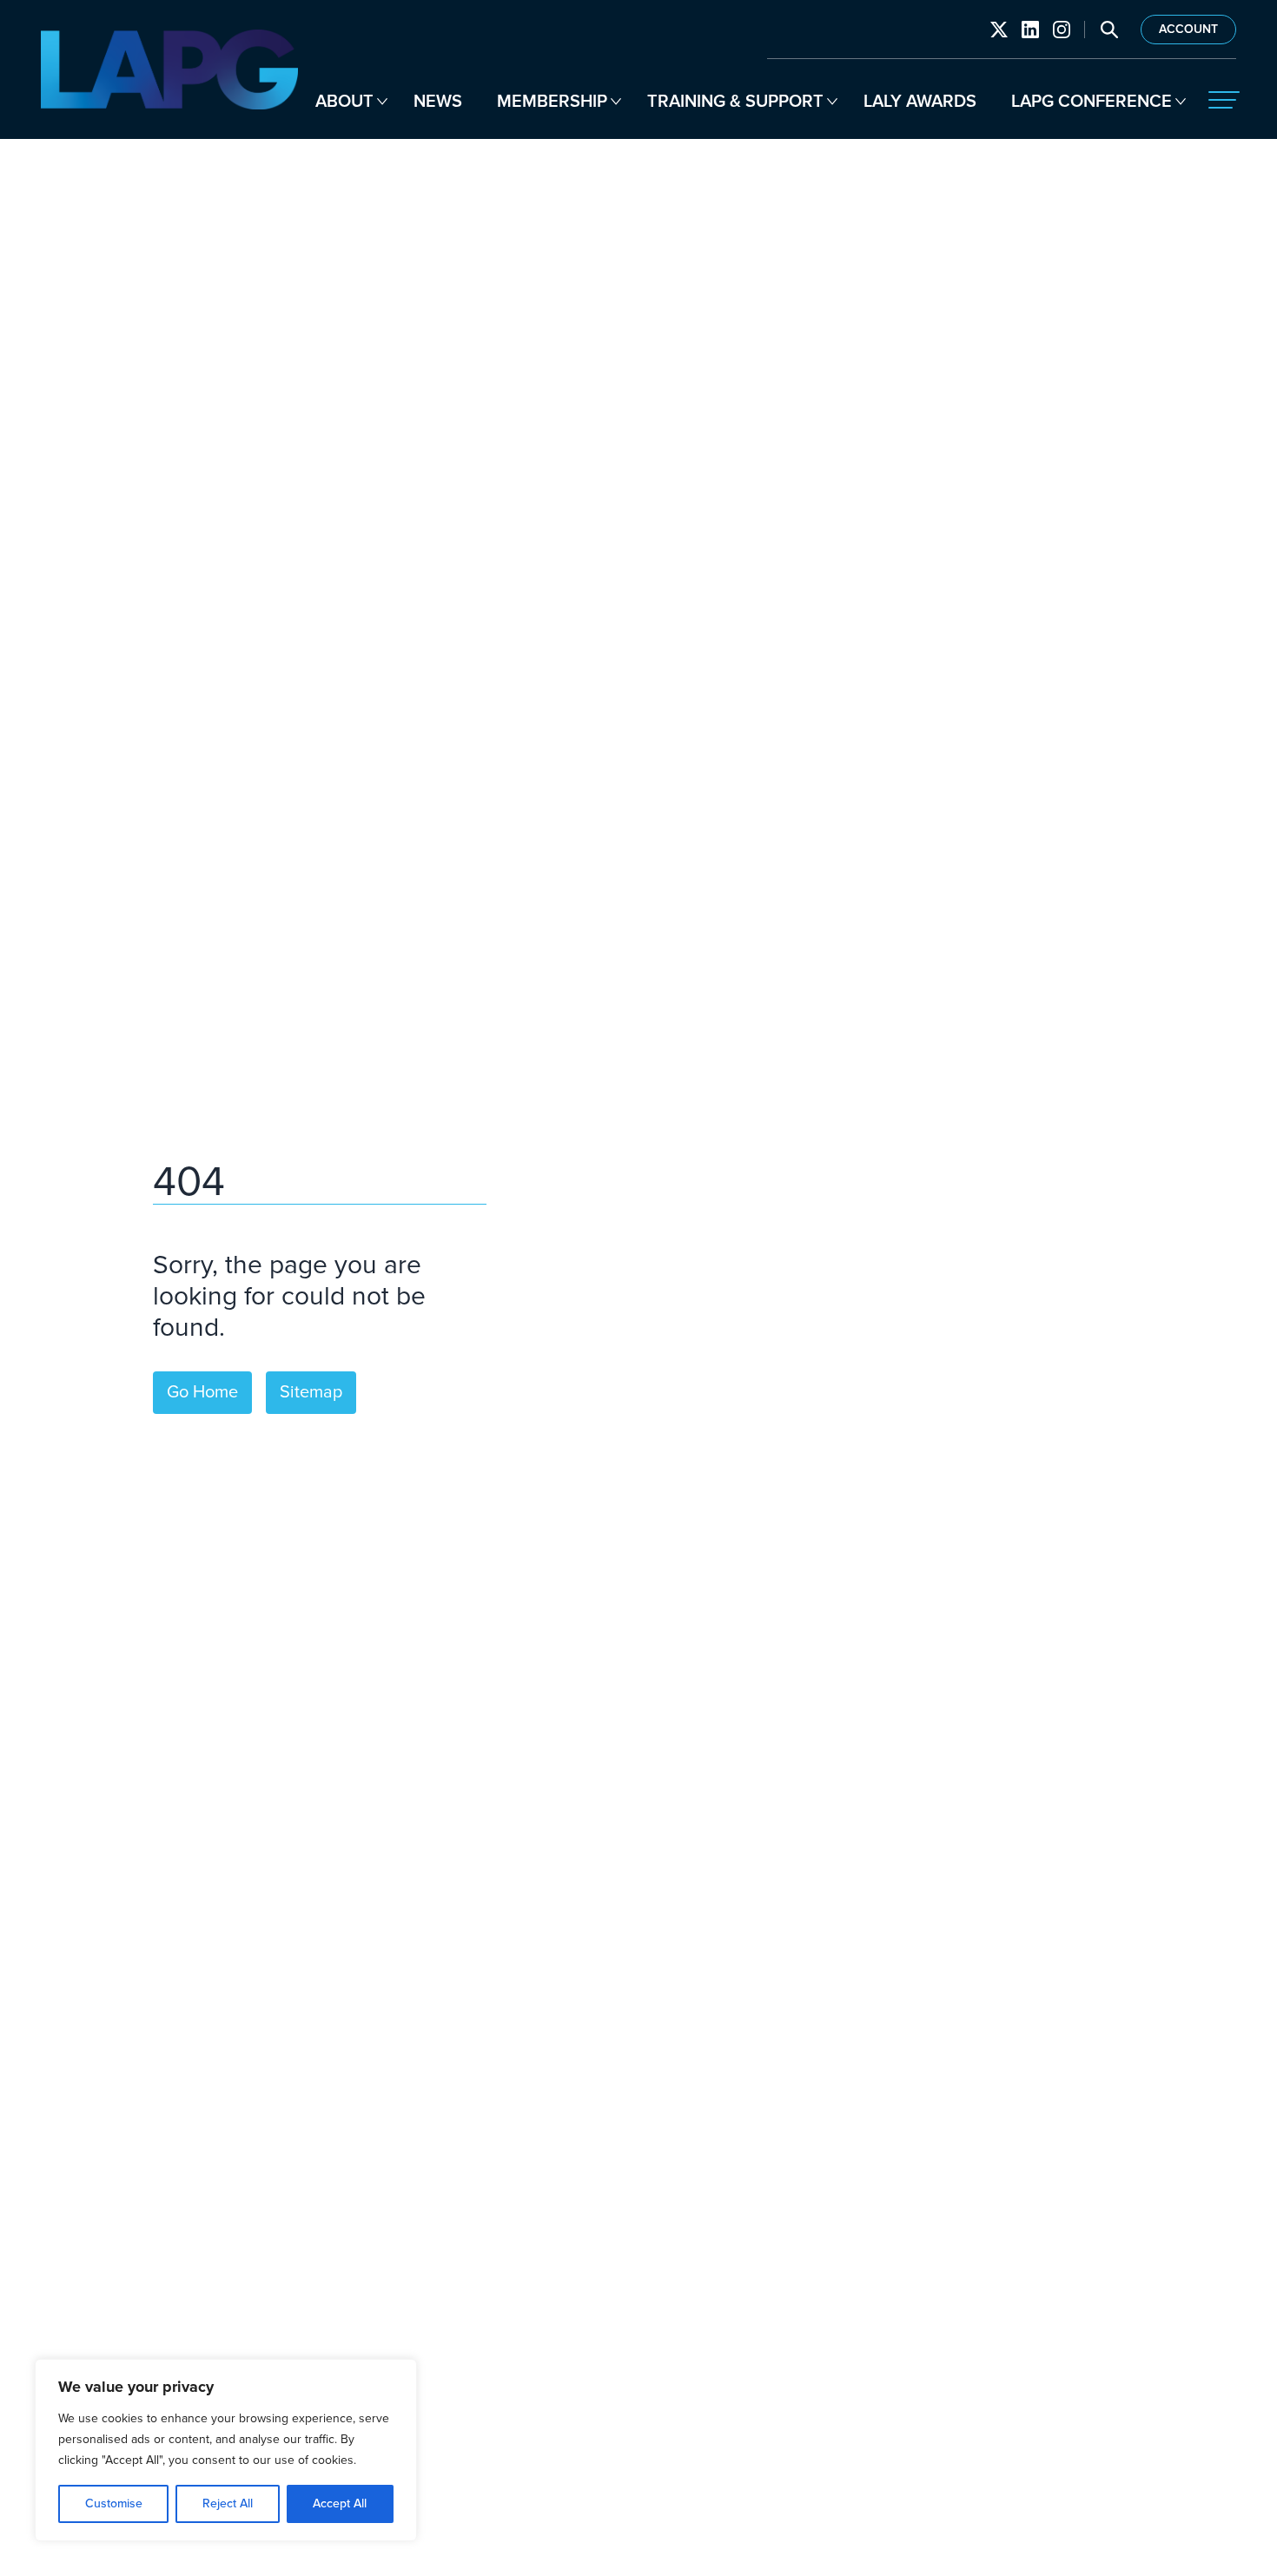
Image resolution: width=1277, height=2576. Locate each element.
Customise (114, 2503)
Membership (552, 102)
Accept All (340, 2503)
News (438, 102)
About (344, 102)
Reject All (228, 2503)
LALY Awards (920, 102)
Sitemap (311, 1392)
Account (1188, 30)
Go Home (202, 1392)
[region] (226, 2450)
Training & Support (735, 102)
